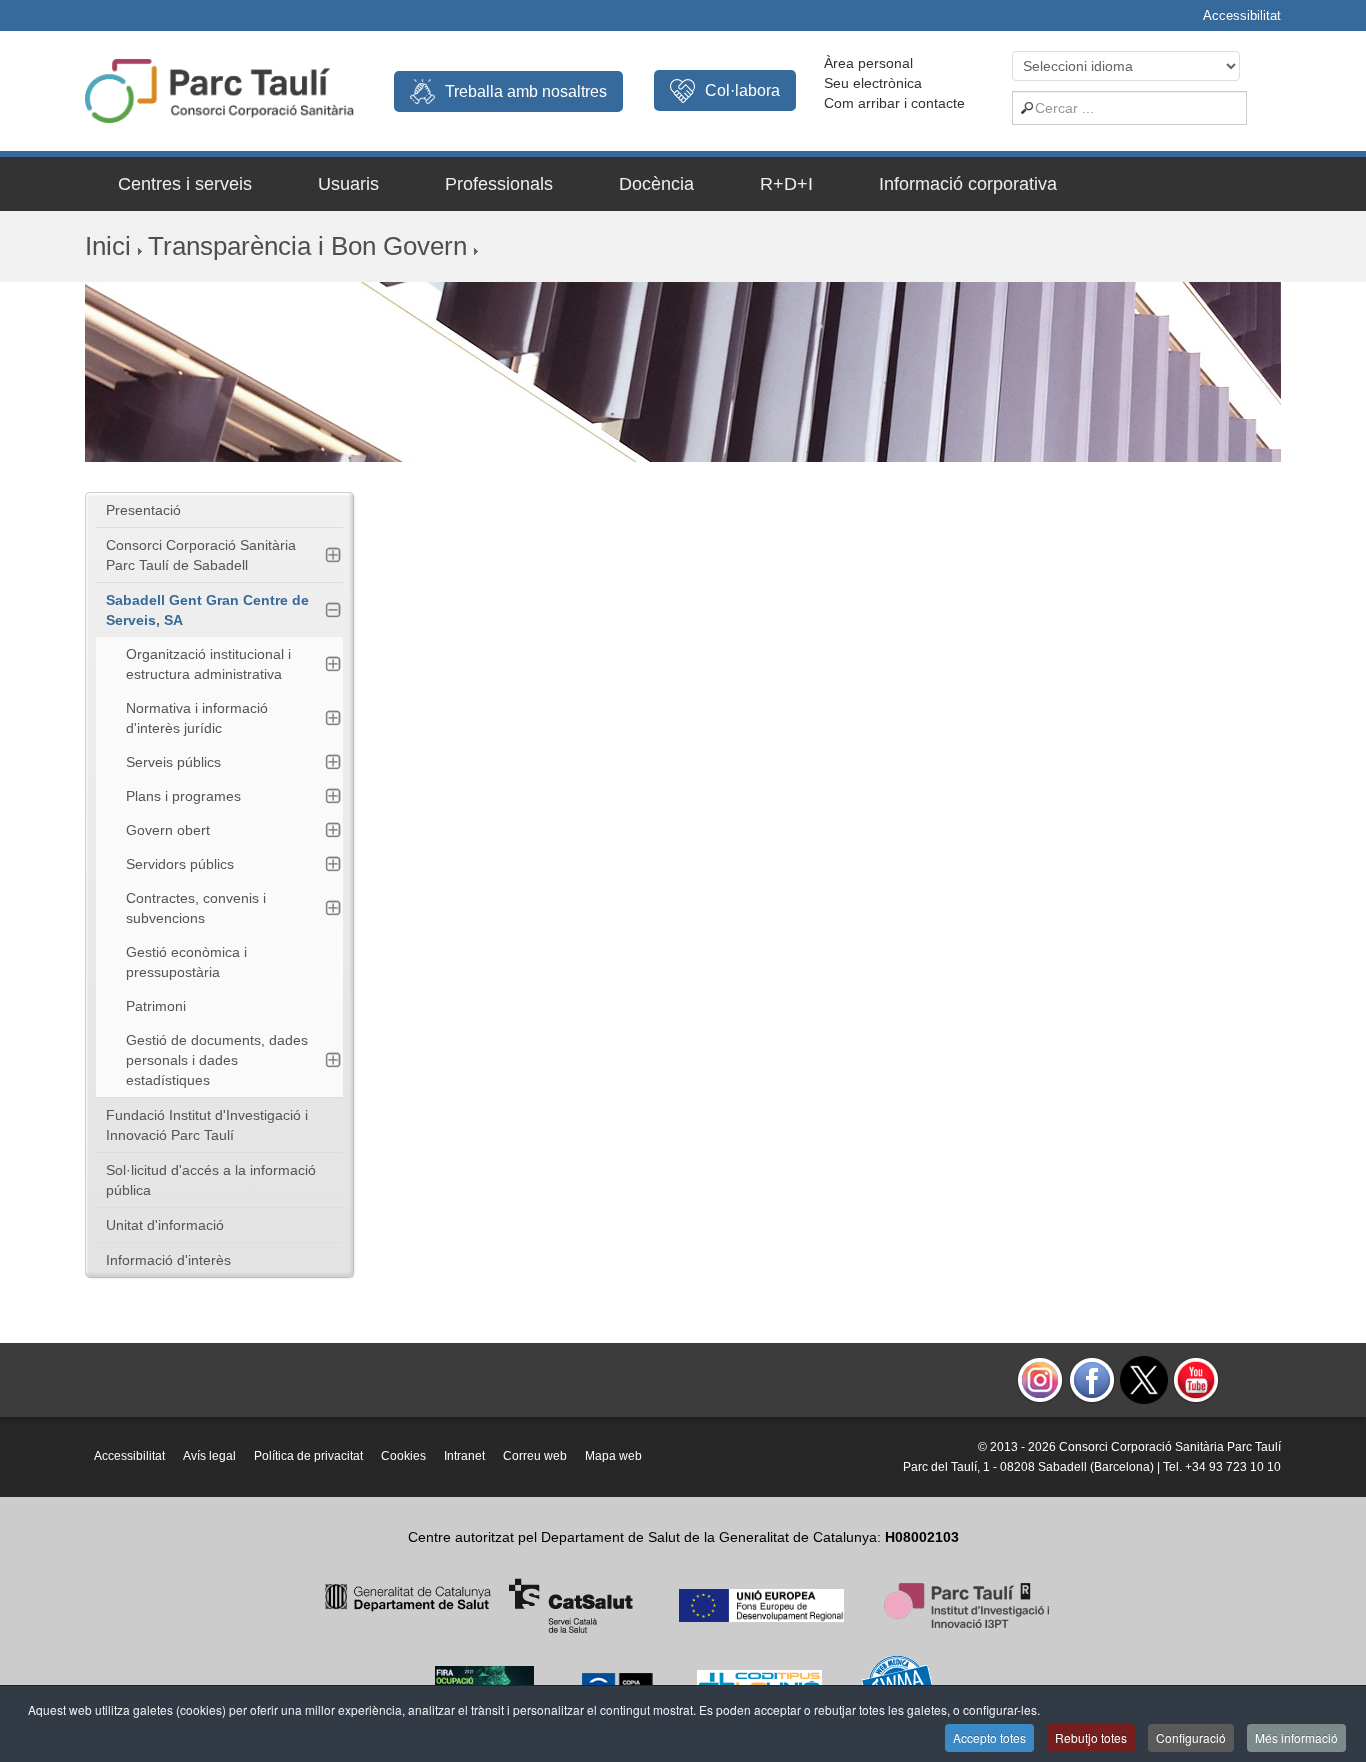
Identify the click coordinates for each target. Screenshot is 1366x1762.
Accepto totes (989, 1737)
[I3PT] (761, 1604)
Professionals (499, 184)
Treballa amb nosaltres (526, 91)
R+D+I (786, 184)
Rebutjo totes (1091, 1737)
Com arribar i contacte (894, 103)
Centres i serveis (185, 184)
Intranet (464, 1456)
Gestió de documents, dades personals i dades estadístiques (217, 1060)
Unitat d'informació (165, 1225)
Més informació (1296, 1737)
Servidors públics (180, 864)
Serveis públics (173, 762)
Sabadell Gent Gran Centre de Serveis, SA (207, 610)
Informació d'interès (168, 1260)
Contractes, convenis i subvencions (196, 908)
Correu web (535, 1456)
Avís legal (209, 1456)
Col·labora (742, 90)
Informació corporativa (968, 184)
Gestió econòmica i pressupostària (186, 962)
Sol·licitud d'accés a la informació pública (211, 1180)
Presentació (143, 510)
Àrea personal (868, 63)
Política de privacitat (308, 1456)
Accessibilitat (1242, 15)
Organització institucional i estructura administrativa (208, 664)
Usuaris (348, 184)
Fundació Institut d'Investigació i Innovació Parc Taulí (207, 1125)
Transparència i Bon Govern (307, 246)
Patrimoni (156, 1006)
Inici (108, 246)
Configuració (1191, 1737)
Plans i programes (183, 796)
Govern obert (168, 830)
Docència (656, 184)
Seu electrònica (873, 83)
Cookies (403, 1456)
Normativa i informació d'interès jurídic (197, 718)
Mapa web (613, 1456)
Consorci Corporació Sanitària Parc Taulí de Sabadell (201, 555)
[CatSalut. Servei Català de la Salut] (478, 1604)
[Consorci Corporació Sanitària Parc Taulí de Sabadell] (219, 89)
